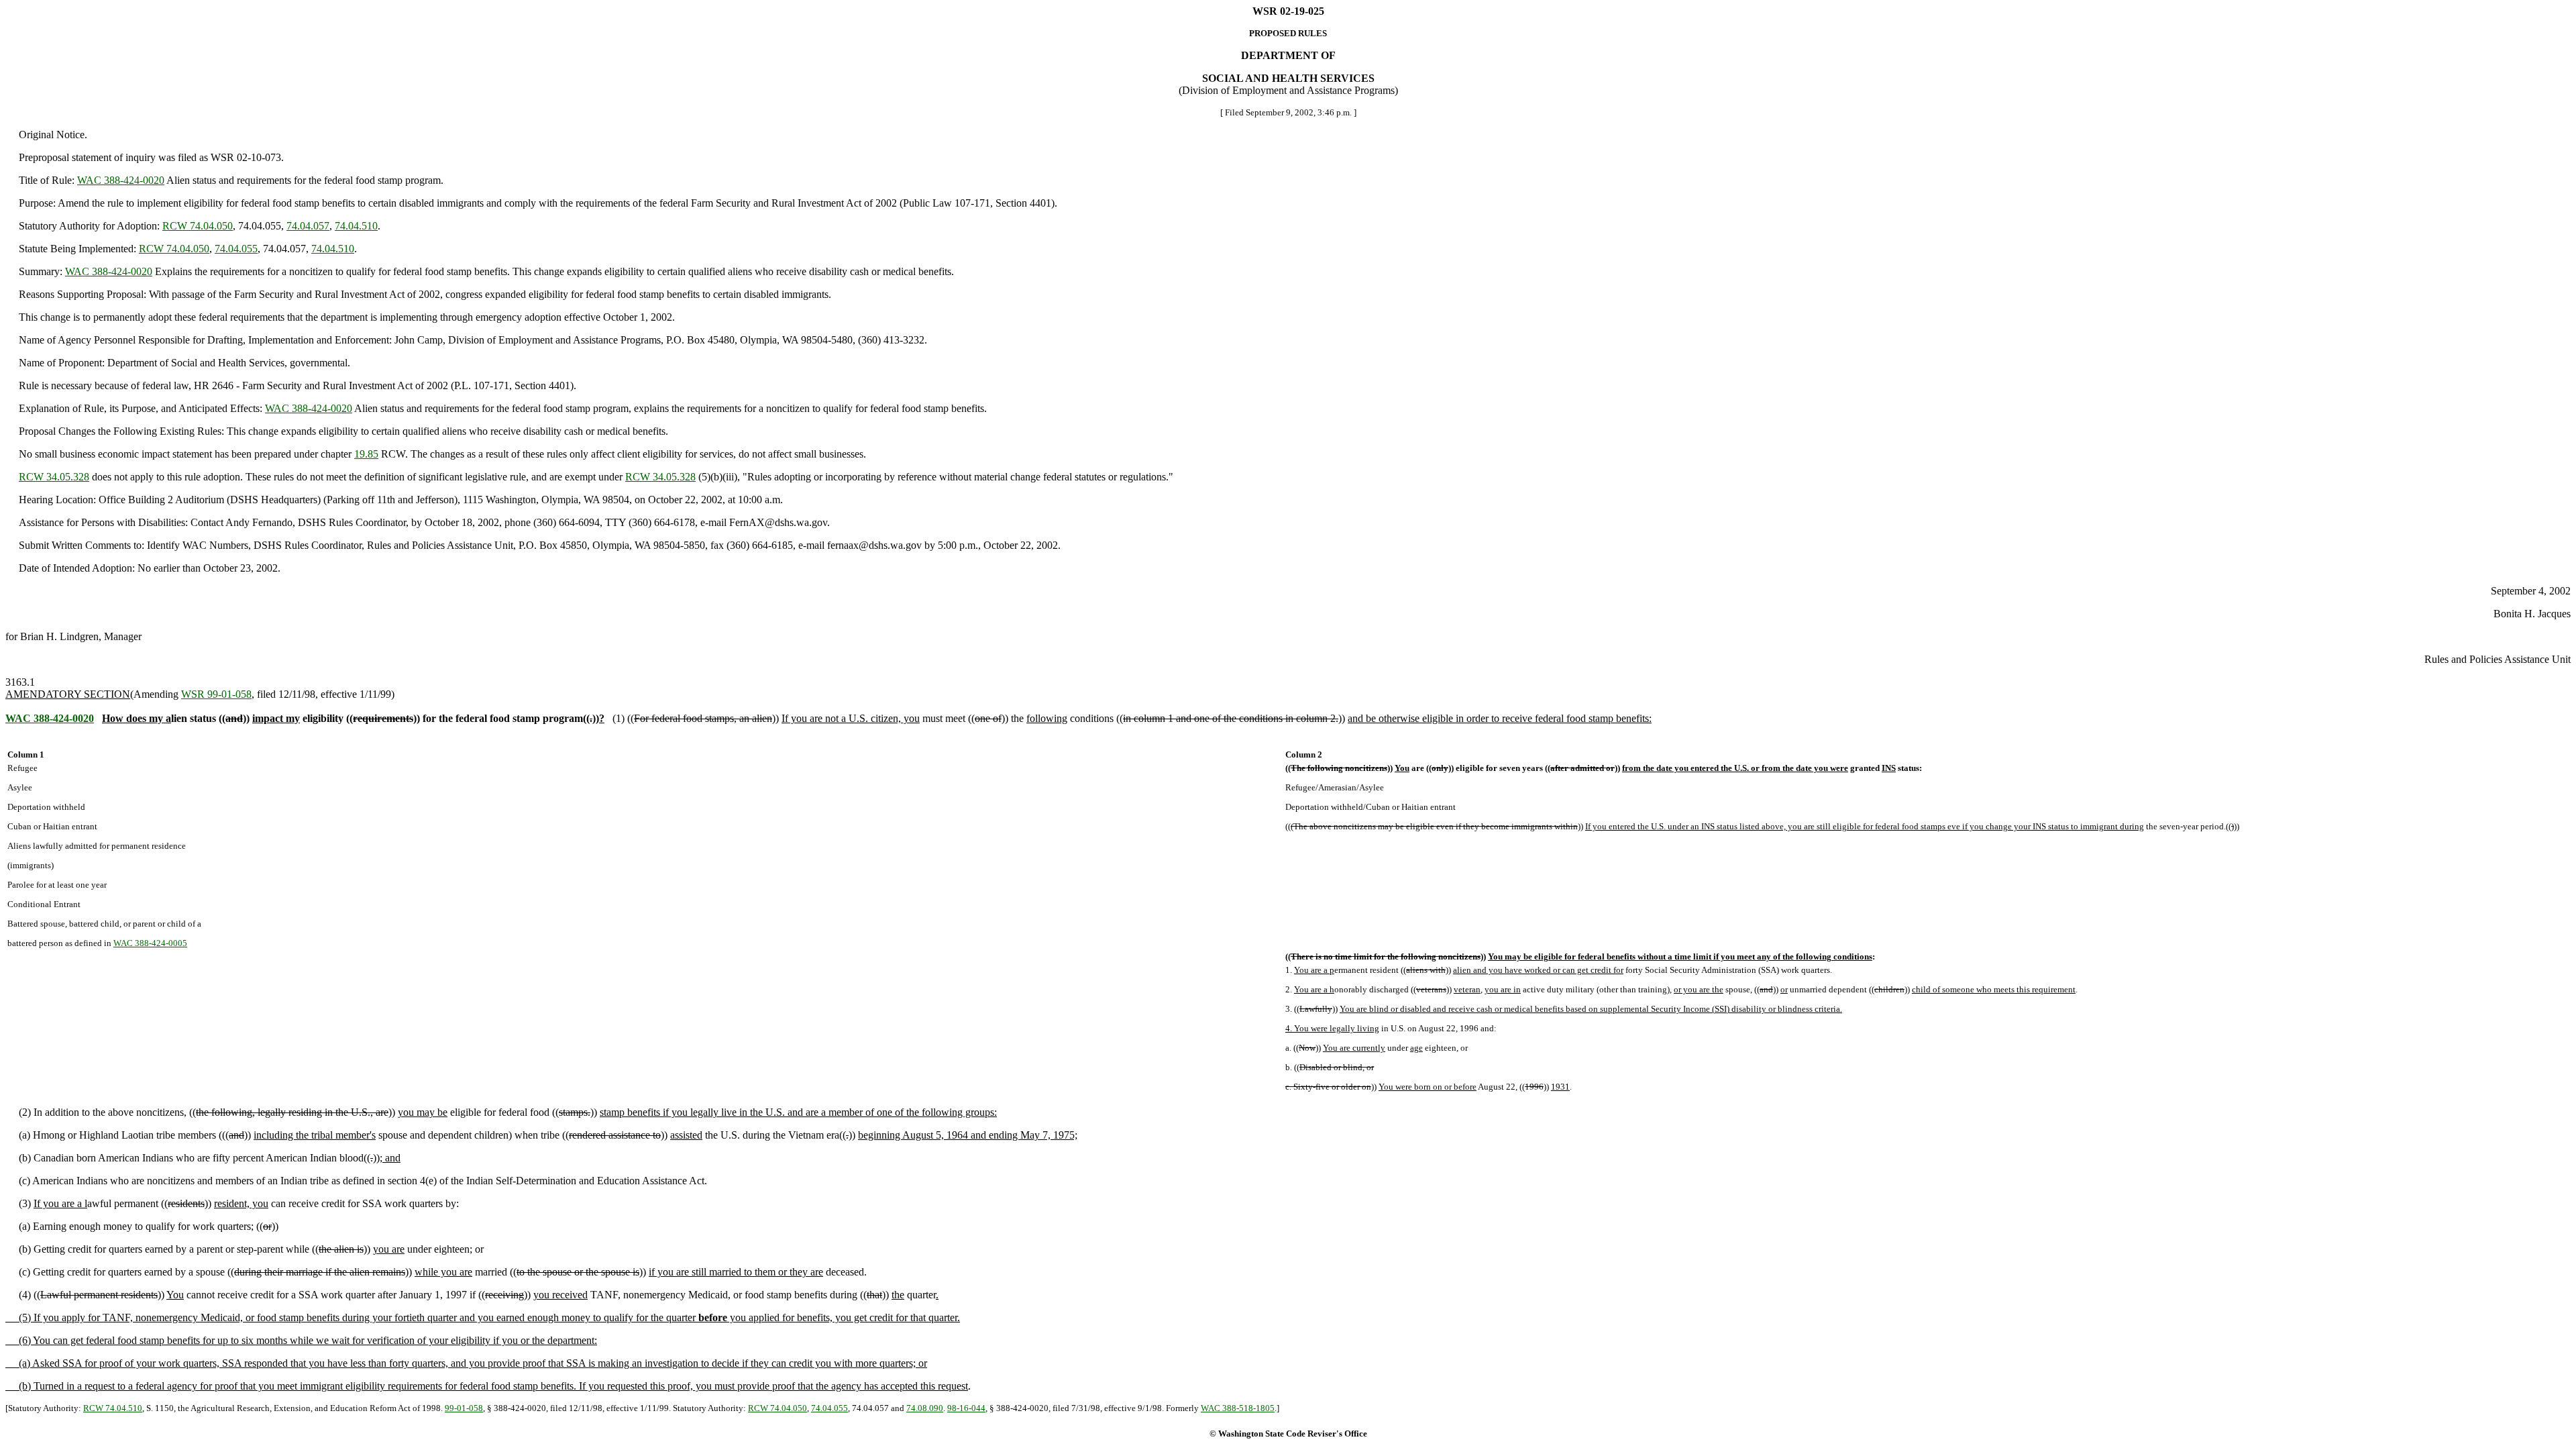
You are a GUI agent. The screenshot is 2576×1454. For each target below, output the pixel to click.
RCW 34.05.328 (54, 477)
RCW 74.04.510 (113, 1408)
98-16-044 (966, 1408)
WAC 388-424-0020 (121, 180)
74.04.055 (236, 249)
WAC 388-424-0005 (150, 943)
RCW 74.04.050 (198, 226)
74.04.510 (356, 226)
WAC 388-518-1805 (1238, 1408)
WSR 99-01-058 (216, 694)
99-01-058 (464, 1408)
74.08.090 (925, 1408)
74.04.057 (308, 226)
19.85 (366, 454)
